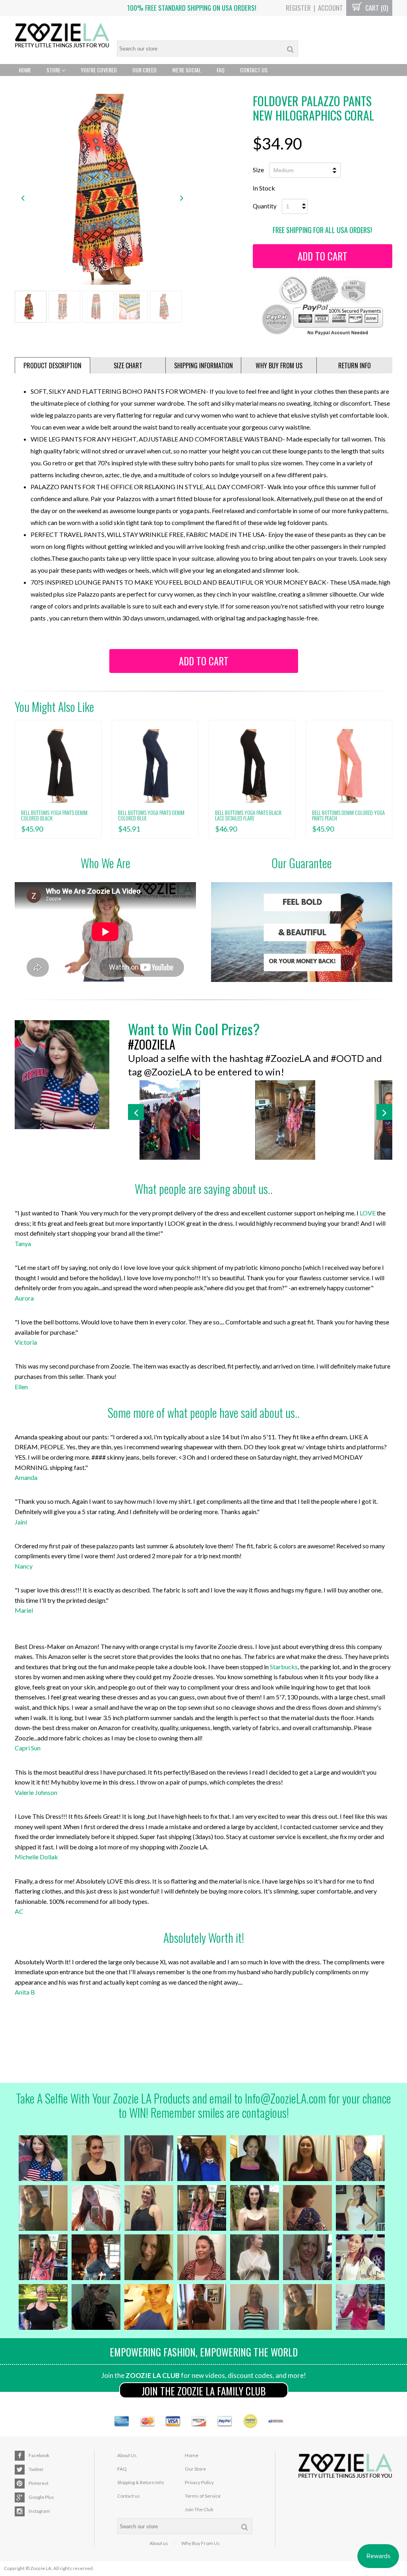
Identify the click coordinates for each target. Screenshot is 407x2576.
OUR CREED (144, 70)
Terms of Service (203, 2496)
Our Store (195, 2469)
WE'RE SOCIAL (187, 70)
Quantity (265, 206)
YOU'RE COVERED (99, 70)
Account (330, 8)
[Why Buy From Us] (302, 932)
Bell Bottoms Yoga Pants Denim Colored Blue (151, 815)
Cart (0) (376, 8)
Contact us (129, 2496)
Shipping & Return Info (141, 2482)
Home (25, 70)
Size (258, 170)
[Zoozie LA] (62, 36)
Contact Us (254, 70)
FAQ (221, 70)
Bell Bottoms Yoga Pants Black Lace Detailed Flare (248, 815)
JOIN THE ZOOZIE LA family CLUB (204, 2391)
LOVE (368, 1213)
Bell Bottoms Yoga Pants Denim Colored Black (54, 815)
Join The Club (199, 2509)
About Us (127, 2455)
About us (159, 2543)
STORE (54, 70)
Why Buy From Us (201, 2543)
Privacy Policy (199, 2482)
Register (298, 8)
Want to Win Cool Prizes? (194, 1029)
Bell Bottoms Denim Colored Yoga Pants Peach (348, 815)
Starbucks (284, 1667)
